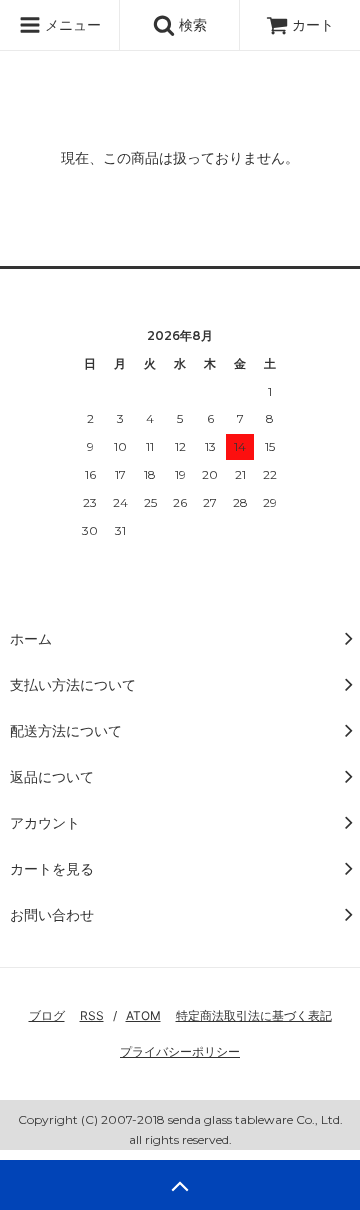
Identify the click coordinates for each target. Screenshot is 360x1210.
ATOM (143, 1015)
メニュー (71, 24)
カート (313, 24)
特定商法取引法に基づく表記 (254, 1015)
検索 (191, 24)
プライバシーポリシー (180, 1051)
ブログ (47, 1015)
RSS (92, 1015)
